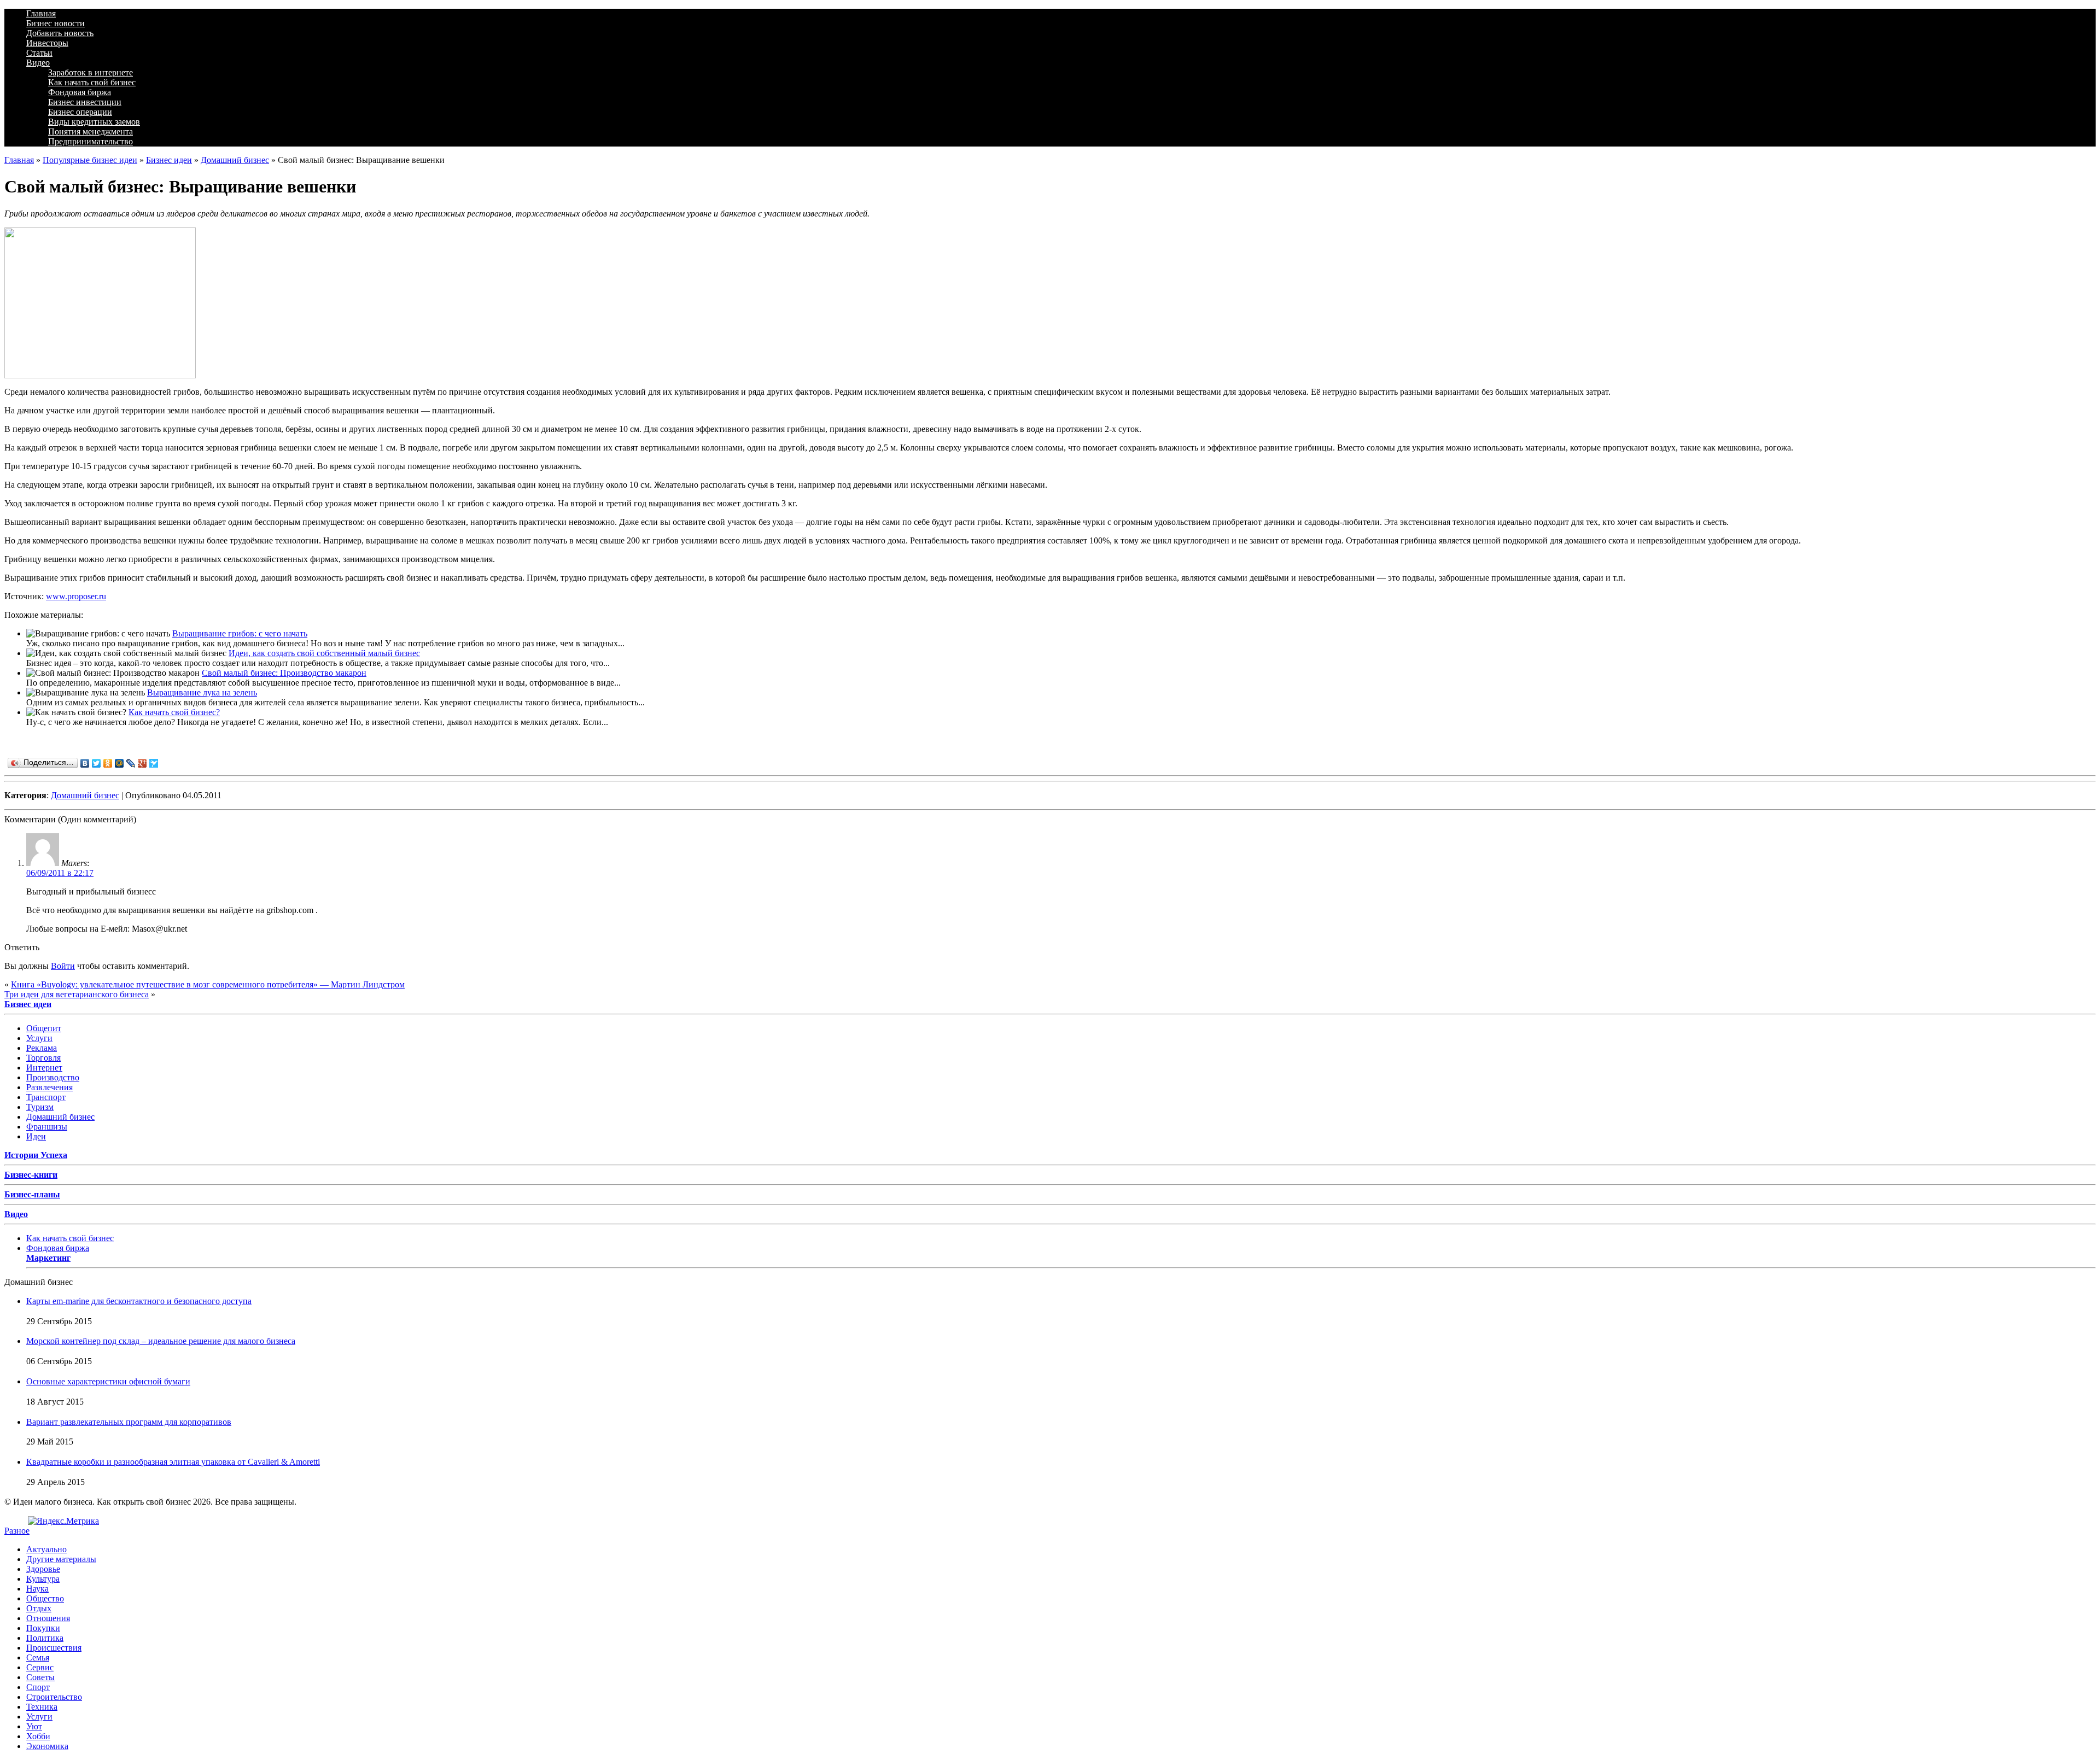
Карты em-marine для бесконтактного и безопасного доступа (139, 1301)
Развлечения (49, 1087)
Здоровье (43, 1569)
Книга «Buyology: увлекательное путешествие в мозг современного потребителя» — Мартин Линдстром (208, 984)
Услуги (39, 1038)
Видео (38, 63)
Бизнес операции (80, 112)
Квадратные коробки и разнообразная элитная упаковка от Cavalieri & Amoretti (173, 1462)
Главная (41, 13)
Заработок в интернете (91, 72)
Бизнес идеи (169, 160)
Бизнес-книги (31, 1175)
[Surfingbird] (154, 763)
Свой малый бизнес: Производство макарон (284, 673)
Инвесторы (47, 43)
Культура (43, 1579)
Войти (63, 966)
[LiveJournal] (131, 763)
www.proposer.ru (76, 596)
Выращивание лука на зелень (202, 692)
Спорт (38, 1687)
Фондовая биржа (80, 92)
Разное (17, 1531)
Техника (42, 1707)
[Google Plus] (142, 763)
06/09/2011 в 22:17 (60, 873)
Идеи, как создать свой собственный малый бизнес (324, 653)
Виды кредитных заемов (94, 122)
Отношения (48, 1618)
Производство (53, 1077)
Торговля (43, 1058)
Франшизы (47, 1127)
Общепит (44, 1028)
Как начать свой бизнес (92, 82)
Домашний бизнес (235, 160)
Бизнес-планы (32, 1194)
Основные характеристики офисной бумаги (108, 1381)
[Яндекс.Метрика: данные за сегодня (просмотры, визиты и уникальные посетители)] (63, 1521)
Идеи (36, 1136)
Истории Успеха (36, 1155)
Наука (37, 1589)
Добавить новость (60, 33)
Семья (38, 1657)
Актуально (46, 1549)
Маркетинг (48, 1258)
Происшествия (54, 1648)
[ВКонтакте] (85, 763)
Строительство (54, 1697)
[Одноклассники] (108, 763)
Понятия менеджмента (91, 131)
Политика (45, 1638)
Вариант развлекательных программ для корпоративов (129, 1422)
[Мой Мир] (119, 763)
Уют (34, 1726)
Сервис (40, 1667)
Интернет (44, 1068)
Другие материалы (61, 1559)
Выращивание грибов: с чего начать (240, 633)
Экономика (47, 1746)
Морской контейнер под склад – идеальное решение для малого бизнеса (161, 1341)
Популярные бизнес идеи (90, 160)
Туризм (40, 1107)
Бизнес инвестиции (85, 102)
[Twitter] (97, 763)
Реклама (42, 1048)
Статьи (39, 53)
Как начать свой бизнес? (174, 712)
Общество (45, 1598)
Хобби (38, 1736)
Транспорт (46, 1097)
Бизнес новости (56, 23)
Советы (40, 1677)
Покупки (43, 1628)
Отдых (39, 1608)
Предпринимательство (91, 141)
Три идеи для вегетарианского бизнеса (77, 994)
